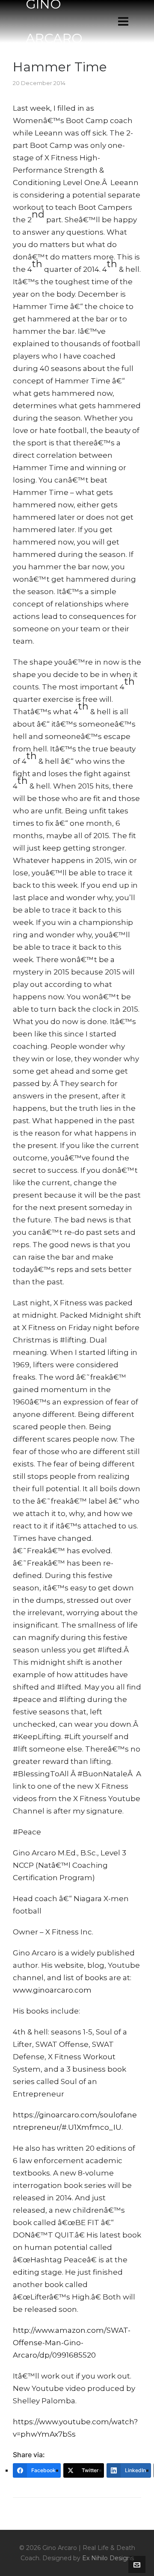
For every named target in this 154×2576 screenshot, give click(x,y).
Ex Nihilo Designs (108, 2558)
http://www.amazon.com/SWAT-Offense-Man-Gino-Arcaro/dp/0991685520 (72, 2343)
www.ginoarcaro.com (52, 1990)
